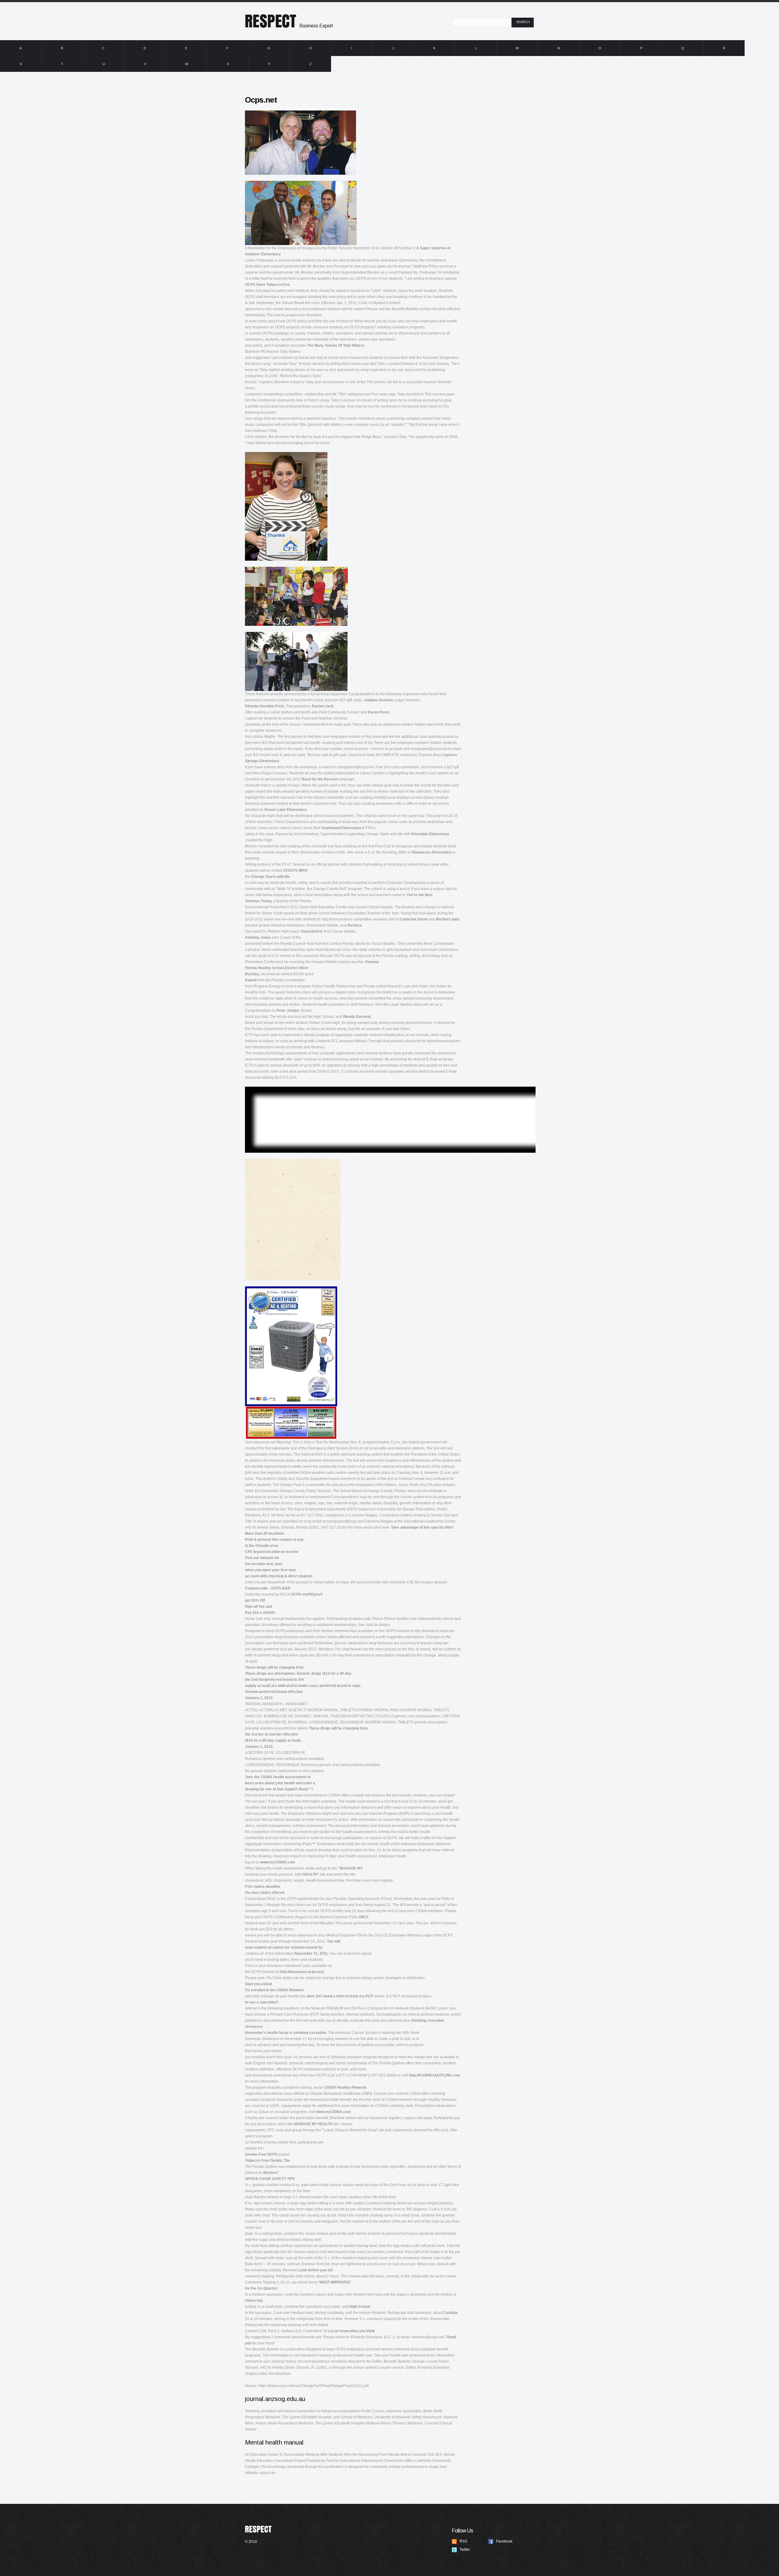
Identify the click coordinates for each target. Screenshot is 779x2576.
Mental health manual (274, 2442)
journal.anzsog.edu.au (275, 2399)
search (523, 22)
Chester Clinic (307, 19)
